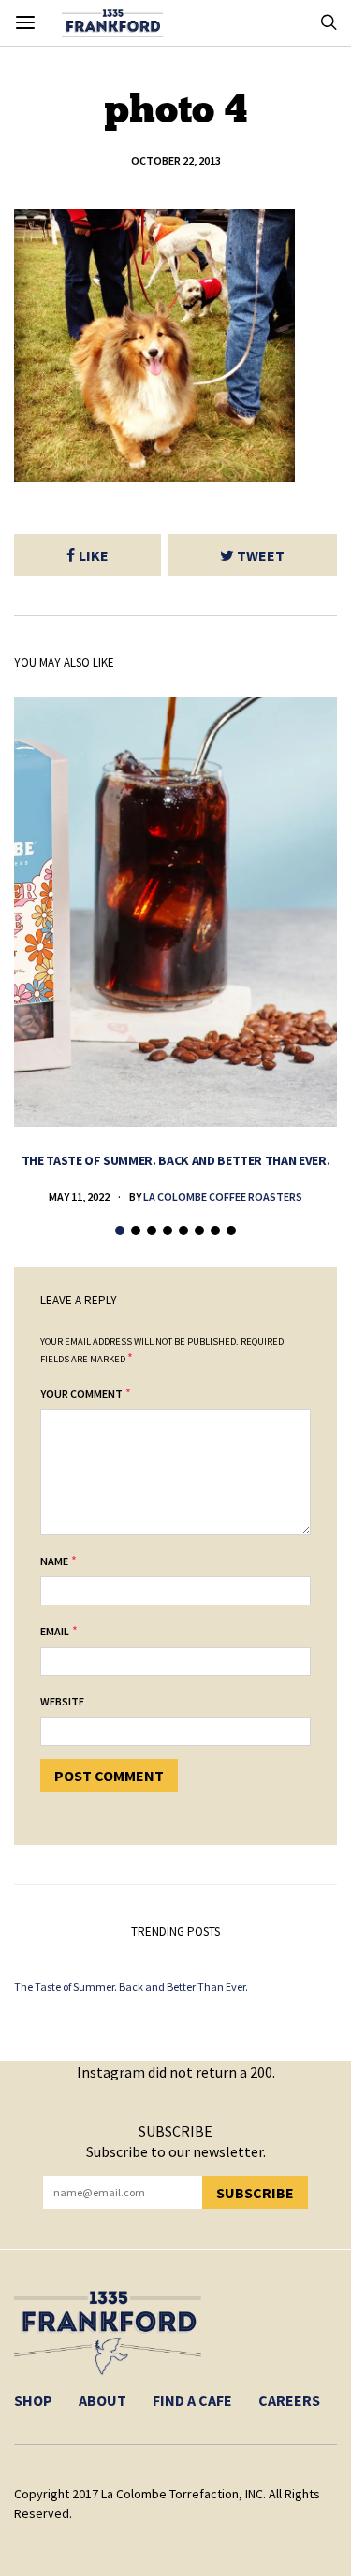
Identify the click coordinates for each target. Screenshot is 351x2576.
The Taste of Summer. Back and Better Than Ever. (176, 1160)
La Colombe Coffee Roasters (223, 1196)
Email (55, 1631)
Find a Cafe (192, 2400)
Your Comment (81, 1394)
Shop (33, 2400)
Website (62, 1701)
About (102, 2400)
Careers (289, 2400)
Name (54, 1561)
